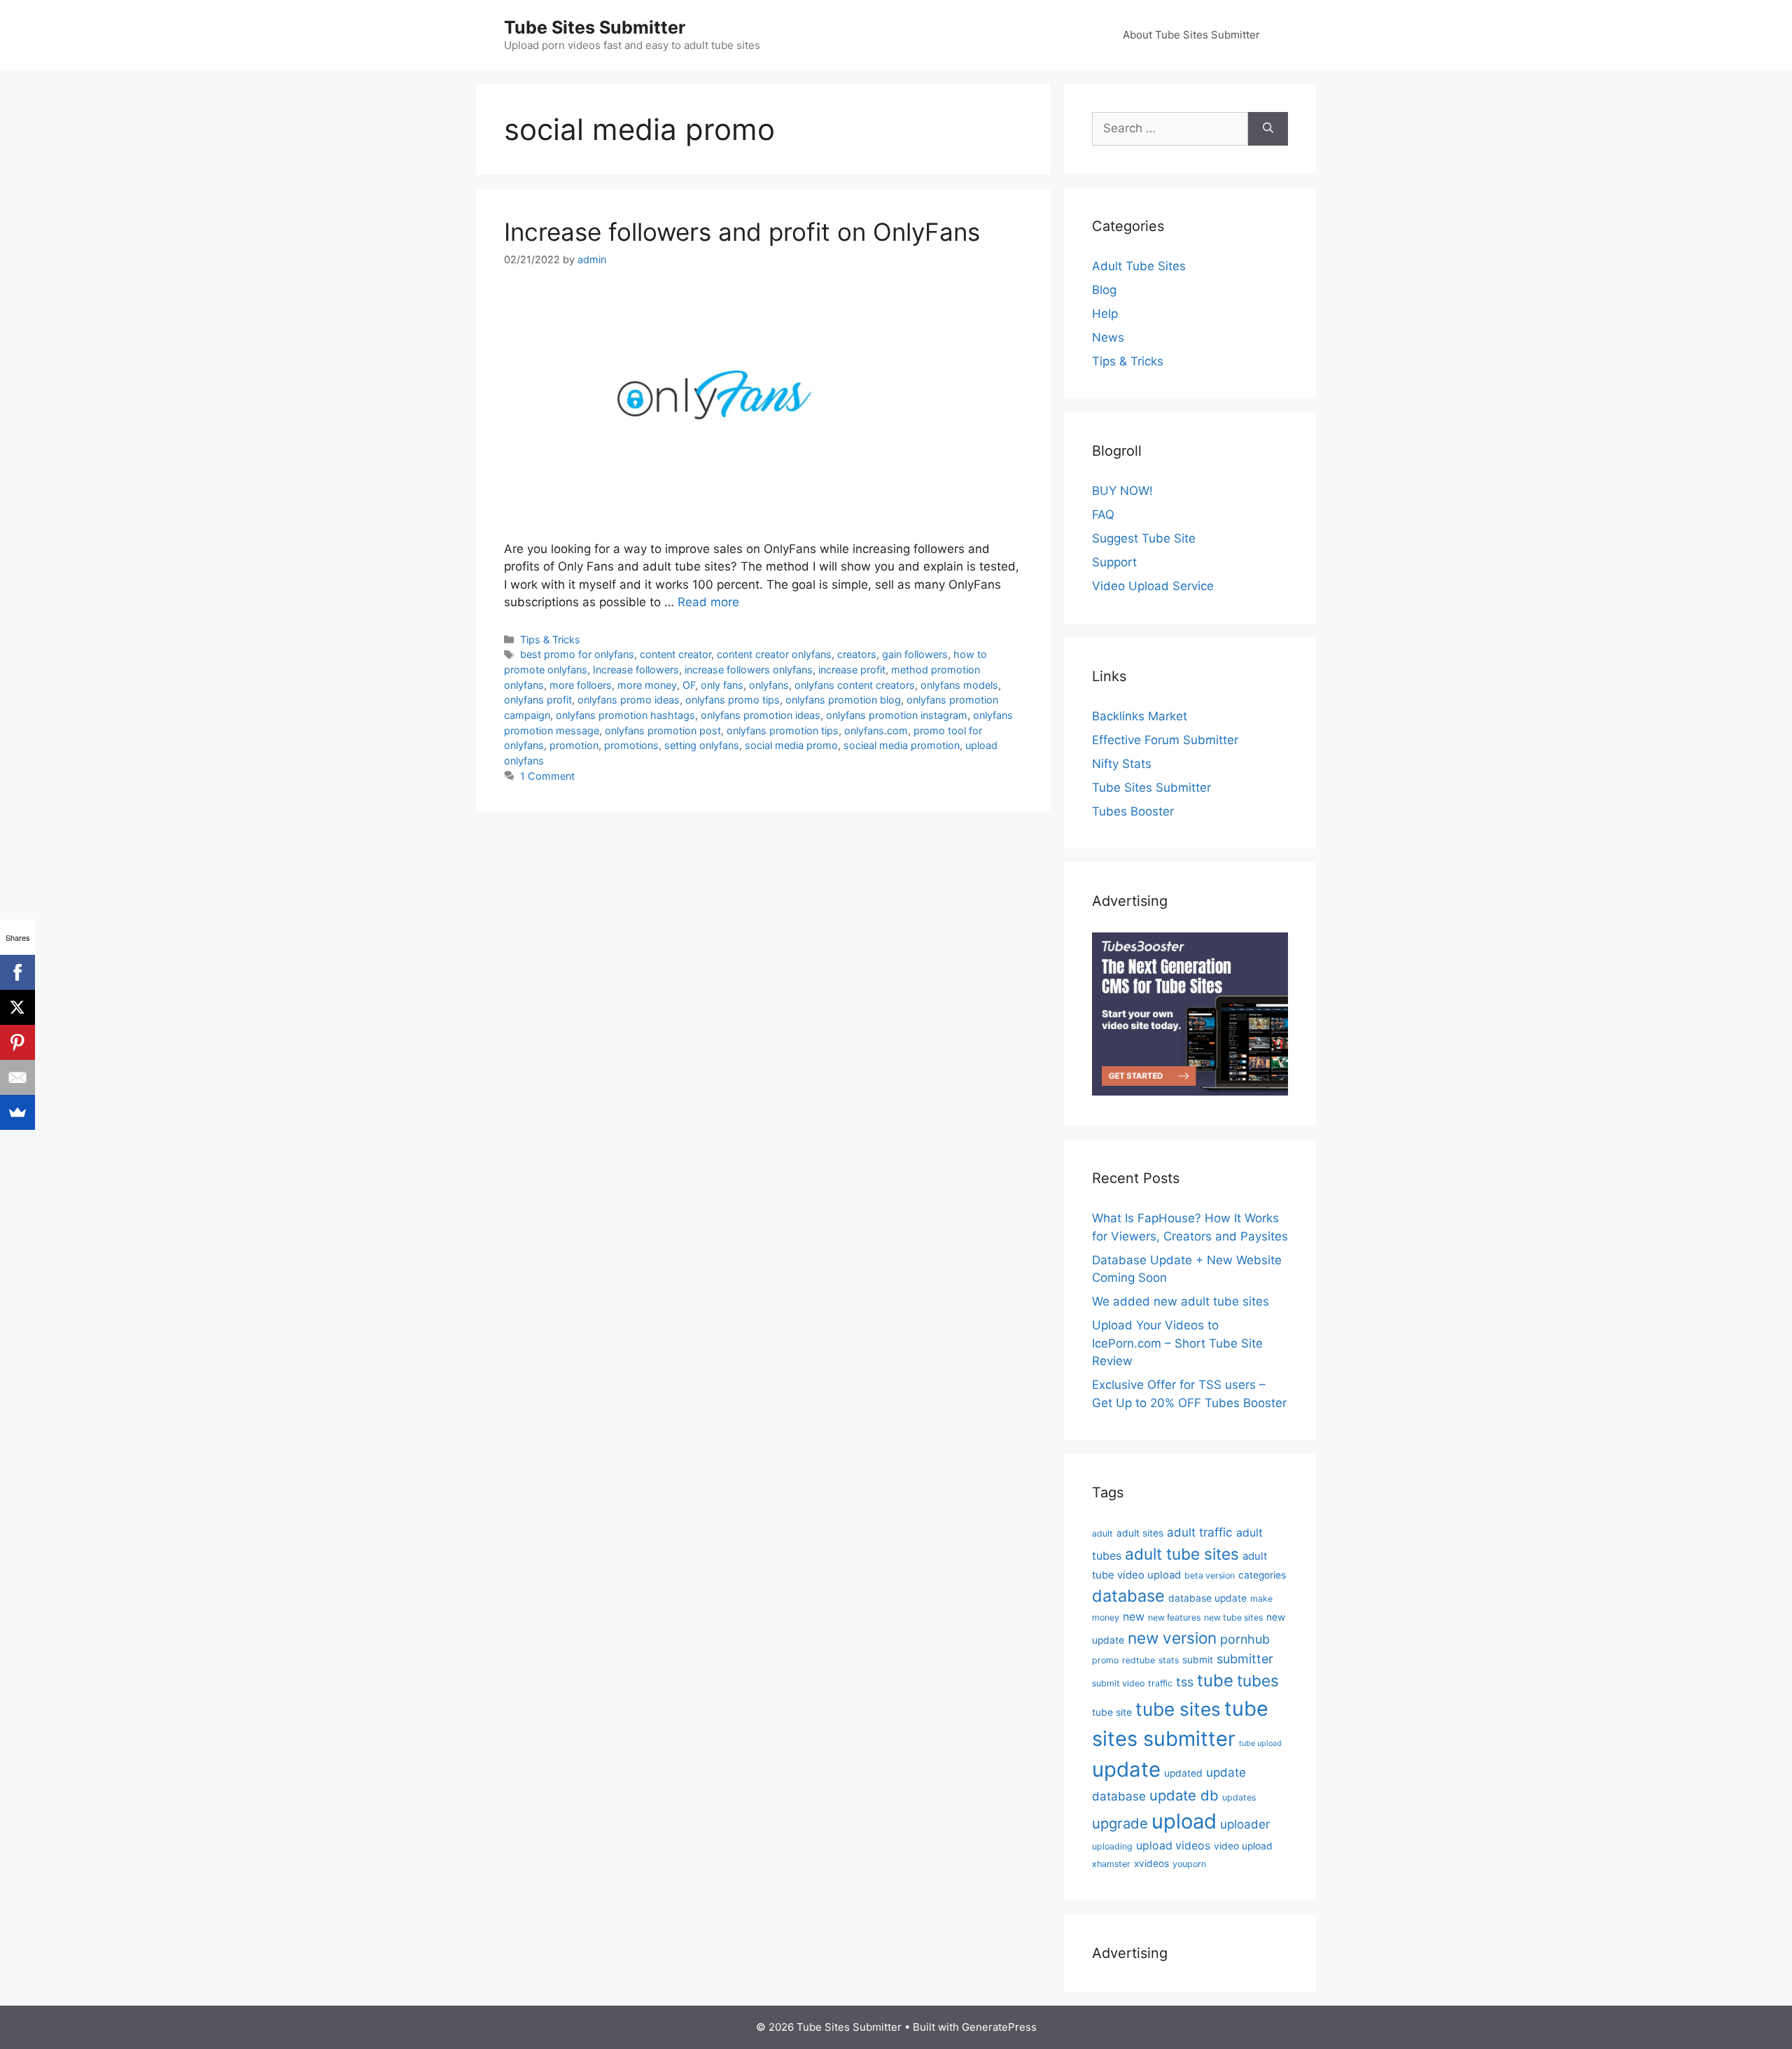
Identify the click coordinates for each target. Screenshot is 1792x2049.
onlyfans (769, 685)
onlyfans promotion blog (843, 700)
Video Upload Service (1153, 586)
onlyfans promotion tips (783, 730)
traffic (1160, 1683)
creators (857, 654)
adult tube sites (1182, 1554)
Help (1105, 314)
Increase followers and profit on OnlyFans (742, 232)
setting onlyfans (702, 745)
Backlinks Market (1140, 716)
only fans (722, 685)
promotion (574, 745)
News (1108, 337)
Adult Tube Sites (1139, 266)
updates (1239, 1797)
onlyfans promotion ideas (761, 715)
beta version (1210, 1575)
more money (647, 685)
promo (1105, 1660)
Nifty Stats (1122, 764)
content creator (675, 654)
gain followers (915, 654)
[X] (17, 1007)
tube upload (1260, 1743)
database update (1207, 1598)
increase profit (852, 670)
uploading (1112, 1846)
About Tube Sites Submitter (1191, 35)
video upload (1243, 1846)
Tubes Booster (1133, 811)
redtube (1139, 1660)
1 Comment (547, 776)
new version (1172, 1638)
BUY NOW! (1122, 491)
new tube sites (1233, 1617)
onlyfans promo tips (733, 700)
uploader (1245, 1824)
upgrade (1120, 1823)
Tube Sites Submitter (595, 27)
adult (1102, 1533)
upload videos (1173, 1846)
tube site (1112, 1712)
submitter (1245, 1659)
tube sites (1178, 1709)
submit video (1118, 1683)
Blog (1104, 290)
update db (1184, 1795)
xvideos (1151, 1863)
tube (1215, 1680)
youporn (1189, 1864)
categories (1262, 1575)
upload (1184, 1821)
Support (1114, 562)
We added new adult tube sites (1181, 1301)
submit (1198, 1660)
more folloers (581, 685)
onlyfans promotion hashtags (625, 715)
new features (1174, 1617)
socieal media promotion (902, 745)
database (1128, 1596)
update (1126, 1769)
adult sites (1140, 1533)
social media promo (791, 745)
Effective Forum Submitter (1165, 740)
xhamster (1111, 1864)
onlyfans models (959, 685)
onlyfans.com (876, 730)
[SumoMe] (17, 1112)
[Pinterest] (17, 1042)
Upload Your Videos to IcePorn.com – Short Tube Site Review (1177, 1343)
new (1134, 1617)
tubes (1258, 1680)
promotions (631, 745)
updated (1183, 1773)
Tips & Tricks (550, 639)
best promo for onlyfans (577, 654)
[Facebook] (17, 972)
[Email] (17, 1077)
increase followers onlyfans (749, 670)
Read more (708, 602)
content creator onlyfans (774, 654)
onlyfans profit (538, 700)
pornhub (1245, 1639)
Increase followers (636, 670)
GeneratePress (999, 2027)
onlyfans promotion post (663, 730)
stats (1169, 1660)
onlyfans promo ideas (629, 700)
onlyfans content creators (855, 685)
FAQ (1103, 515)
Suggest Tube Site (1144, 538)
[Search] (1268, 129)
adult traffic (1200, 1532)
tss (1185, 1682)
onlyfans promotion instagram (897, 715)
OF (689, 685)
